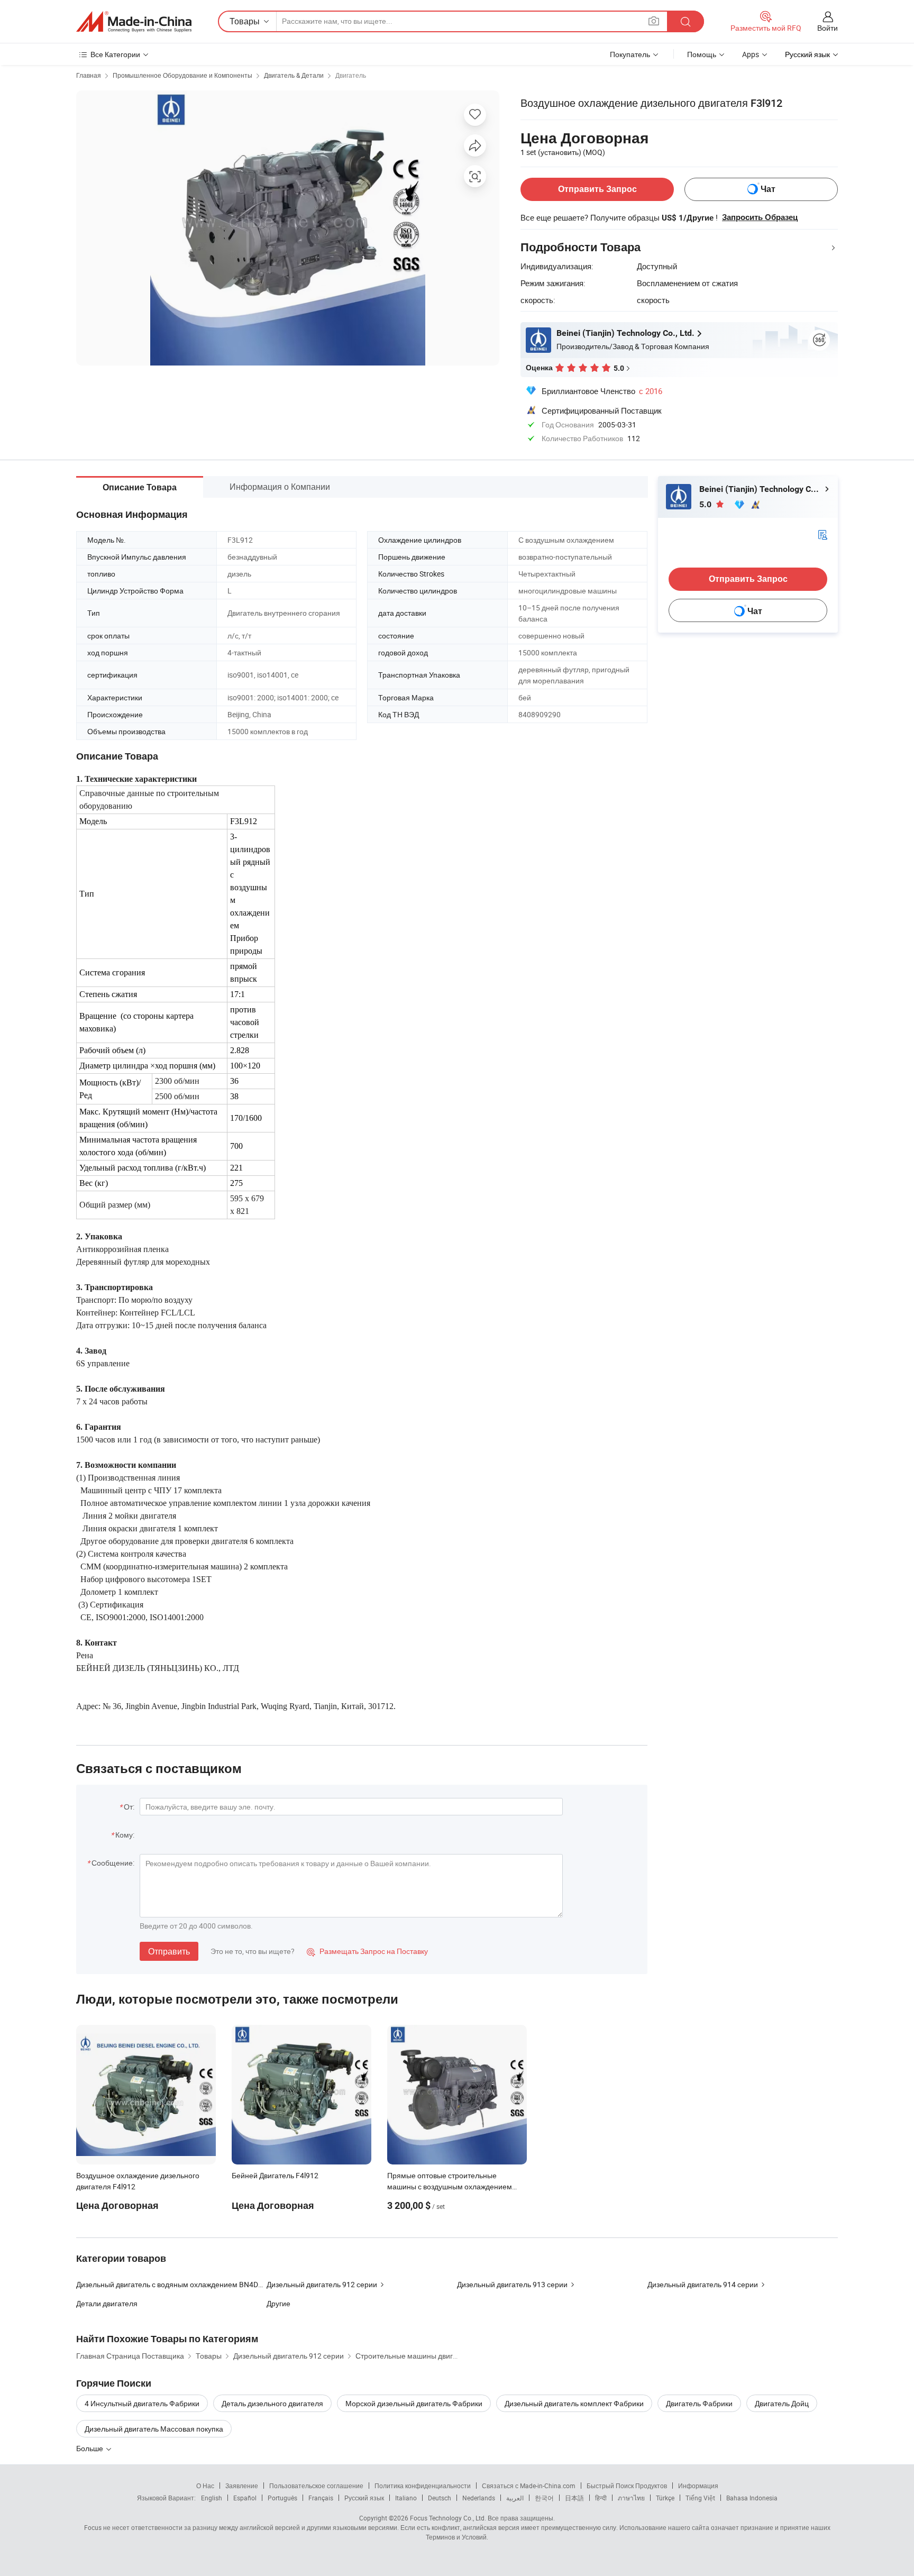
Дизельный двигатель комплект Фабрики (574, 2403)
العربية (515, 2498)
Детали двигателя (107, 2303)
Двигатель (351, 75)
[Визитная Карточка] (822, 534)
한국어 (544, 2498)
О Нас (205, 2486)
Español (245, 2498)
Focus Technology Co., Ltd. (448, 2518)
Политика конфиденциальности (423, 2486)
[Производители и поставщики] (134, 22)
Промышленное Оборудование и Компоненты (182, 75)
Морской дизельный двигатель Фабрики (414, 2403)
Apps (751, 54)
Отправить (169, 1951)
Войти (828, 28)
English (212, 2498)
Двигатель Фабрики (699, 2403)
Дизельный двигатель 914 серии (703, 2284)
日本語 (574, 2498)
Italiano (406, 2498)
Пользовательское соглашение (316, 2486)
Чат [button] (768, 189)
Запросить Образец (760, 217)
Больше (90, 2448)
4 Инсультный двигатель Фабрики (142, 2403)
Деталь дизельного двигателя (272, 2403)
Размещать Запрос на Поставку (367, 1951)
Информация (698, 2486)
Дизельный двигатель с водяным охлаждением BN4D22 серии (171, 2284)
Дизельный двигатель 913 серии (512, 2284)
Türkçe (665, 2498)
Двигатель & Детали (294, 75)
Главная (89, 75)
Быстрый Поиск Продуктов (627, 2486)
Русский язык (364, 2498)
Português (282, 2498)
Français (321, 2498)
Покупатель (630, 54)
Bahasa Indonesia (752, 2498)
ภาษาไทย (631, 2498)
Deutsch (440, 2498)
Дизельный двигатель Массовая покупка (154, 2429)
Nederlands (479, 2498)
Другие (278, 2303)
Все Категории (115, 54)
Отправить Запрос (597, 189)
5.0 (706, 504)
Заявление (242, 2486)
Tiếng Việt (700, 2498)
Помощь (702, 54)
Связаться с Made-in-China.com (529, 2486)
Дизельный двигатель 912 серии (322, 2284)
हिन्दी (601, 2498)
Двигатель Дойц (782, 2403)
